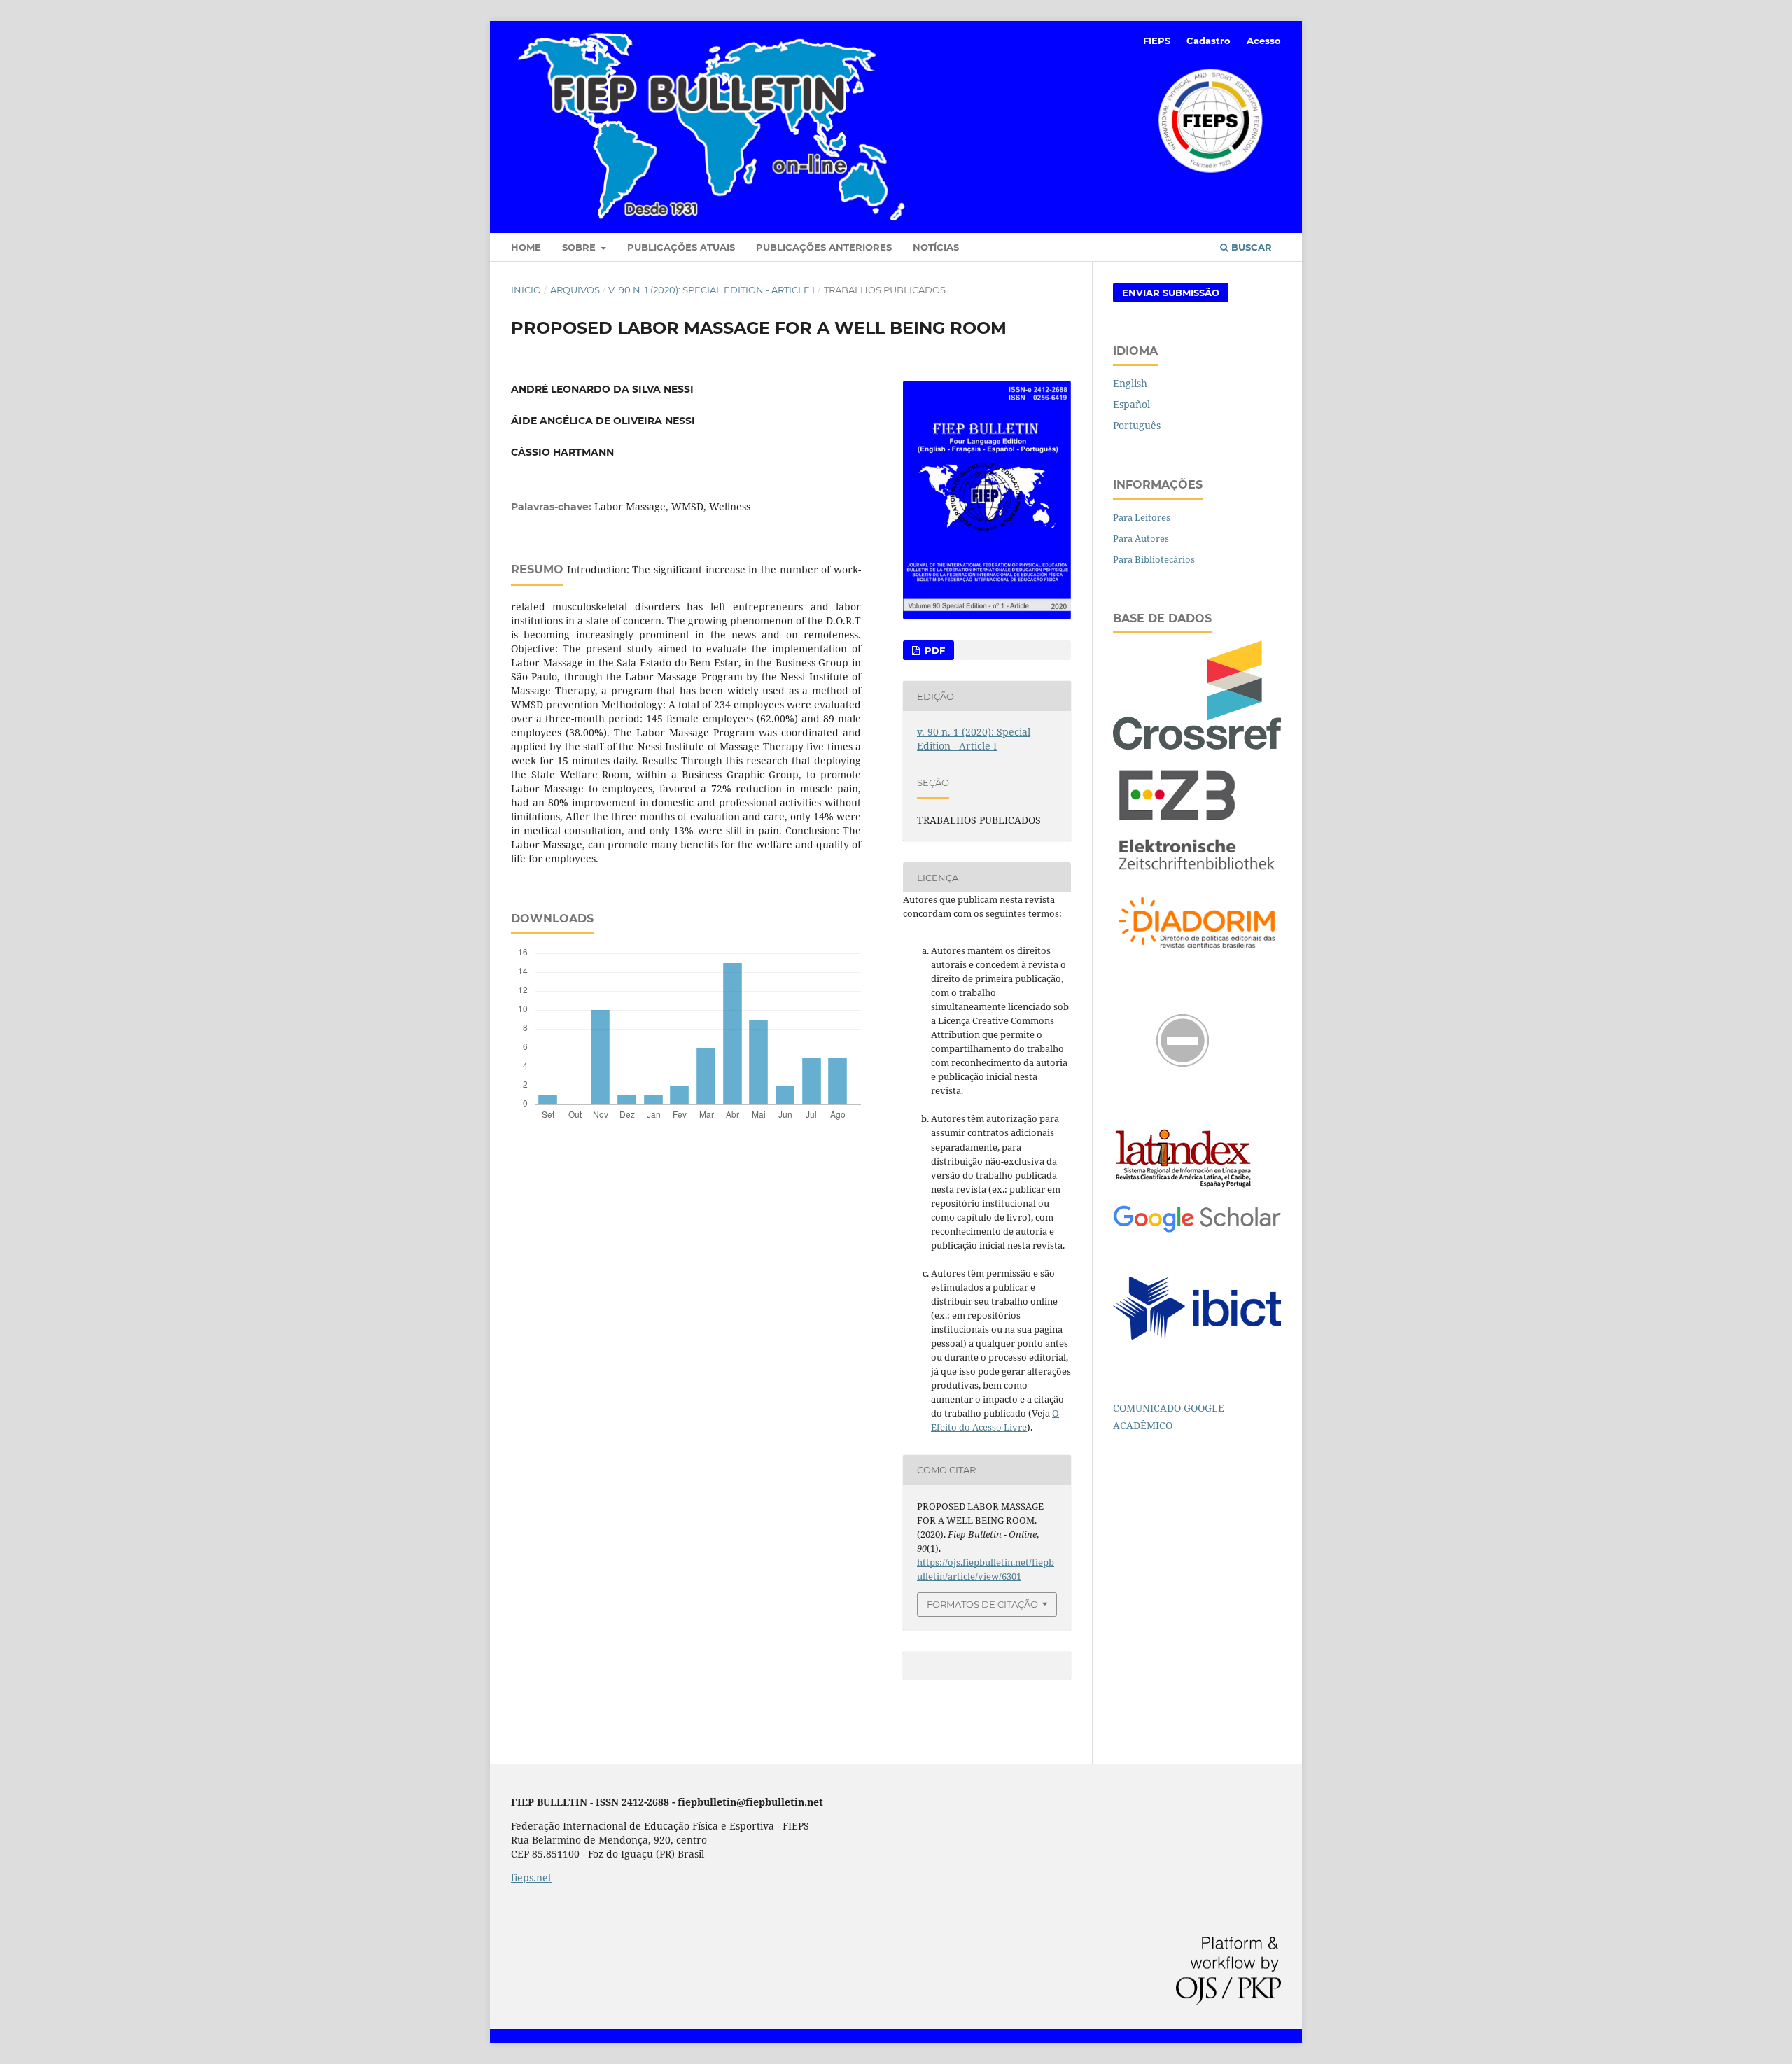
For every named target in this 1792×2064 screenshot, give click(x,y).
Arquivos (575, 290)
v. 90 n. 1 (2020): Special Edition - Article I (712, 290)
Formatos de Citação (982, 1604)
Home (526, 247)
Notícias (936, 247)
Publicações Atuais (681, 247)
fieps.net (531, 1877)
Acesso (1264, 41)
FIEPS (1157, 41)
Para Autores (1141, 538)
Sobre (580, 247)
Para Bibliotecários (1154, 559)
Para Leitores (1142, 517)
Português (1137, 425)
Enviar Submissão (1171, 293)
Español (1132, 404)
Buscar (1250, 247)
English (1130, 383)
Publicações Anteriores (824, 247)
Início (526, 290)
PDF (933, 650)
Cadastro (1209, 41)
